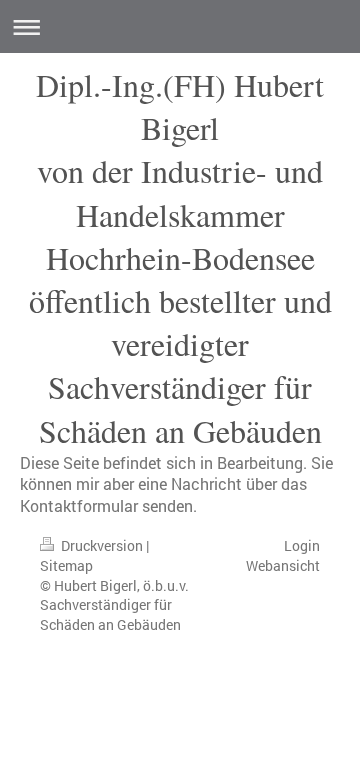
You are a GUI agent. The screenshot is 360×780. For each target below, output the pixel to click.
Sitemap (66, 565)
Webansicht (283, 565)
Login (302, 545)
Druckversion (102, 545)
